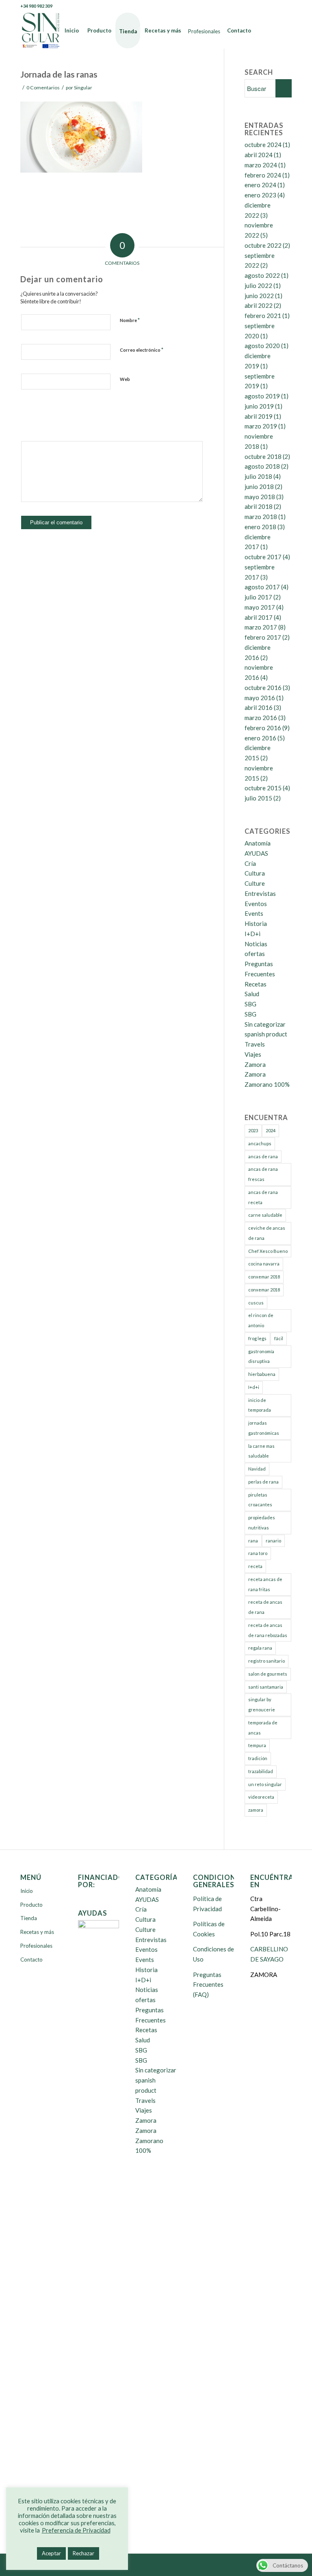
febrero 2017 (263, 637)
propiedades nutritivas (262, 1523)
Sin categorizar (265, 1024)
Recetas (256, 984)
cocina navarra (264, 1264)
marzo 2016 (261, 718)
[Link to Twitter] (261, 6)
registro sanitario (266, 1661)
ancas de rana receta (263, 1197)
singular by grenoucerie (262, 1704)
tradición (258, 1758)
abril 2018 (259, 506)
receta (255, 1566)
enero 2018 (260, 527)
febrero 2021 (263, 316)
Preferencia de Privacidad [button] (76, 2530)
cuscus (256, 1303)
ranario (273, 1541)
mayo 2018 (260, 497)
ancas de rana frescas (263, 1174)
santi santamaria (266, 1687)
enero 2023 (260, 195)
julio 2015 (258, 798)
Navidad (257, 1469)
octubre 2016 (263, 688)
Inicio (27, 1891)
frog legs (257, 1338)
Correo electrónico (142, 350)
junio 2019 (259, 406)
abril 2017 (259, 617)
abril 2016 (259, 707)
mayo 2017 (260, 607)
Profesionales (36, 1946)
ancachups (260, 1143)
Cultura (255, 873)
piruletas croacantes (260, 1500)
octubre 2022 (263, 245)
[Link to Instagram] (286, 6)
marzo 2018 (261, 517)
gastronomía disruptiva (261, 1356)
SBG (250, 1004)
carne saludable (265, 1215)
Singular (83, 88)
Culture (255, 883)
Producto (31, 1905)
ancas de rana (263, 1156)
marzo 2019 (261, 426)
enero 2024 (260, 185)
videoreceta (261, 1797)
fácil (279, 1338)
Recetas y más (37, 1932)
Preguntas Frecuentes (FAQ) (208, 1985)
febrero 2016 (263, 728)
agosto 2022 (262, 275)
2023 (253, 1130)
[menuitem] (72, 30)
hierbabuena (262, 1374)
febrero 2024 (263, 175)
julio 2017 (258, 597)
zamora (256, 1810)
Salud (252, 994)
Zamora (255, 1064)
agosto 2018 (262, 466)
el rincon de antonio (261, 1320)
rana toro (258, 1553)
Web (125, 379)
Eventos (256, 904)
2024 (271, 1130)
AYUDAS (256, 853)
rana (253, 1541)
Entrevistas (260, 893)
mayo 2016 (260, 698)
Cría (250, 863)
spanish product (266, 1034)
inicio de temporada (260, 1405)
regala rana (260, 1648)
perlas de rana (263, 1482)
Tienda (29, 1918)
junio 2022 (259, 296)
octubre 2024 (263, 145)
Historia (256, 924)
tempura (257, 1745)
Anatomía (258, 843)
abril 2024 (259, 155)
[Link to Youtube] (273, 6)
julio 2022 (258, 286)
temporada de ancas (263, 1728)
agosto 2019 (262, 396)
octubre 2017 (263, 557)
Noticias (256, 944)
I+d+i (254, 1387)
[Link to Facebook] (249, 6)
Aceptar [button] (51, 2553)
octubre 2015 (263, 788)
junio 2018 (259, 487)
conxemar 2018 (264, 1277)
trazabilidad (261, 1771)
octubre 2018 (263, 456)
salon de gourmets (268, 1674)
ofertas (255, 954)
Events (254, 913)
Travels (255, 1044)
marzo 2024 (261, 165)
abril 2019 (259, 416)
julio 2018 (258, 476)
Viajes (253, 1054)
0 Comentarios (43, 88)
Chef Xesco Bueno (268, 1251)
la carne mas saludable (261, 1451)
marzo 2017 (261, 627)
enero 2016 (260, 738)
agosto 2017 (262, 587)
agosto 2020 (262, 346)
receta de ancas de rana (265, 1607)
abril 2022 (259, 305)
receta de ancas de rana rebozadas (268, 1630)
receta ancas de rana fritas (265, 1584)
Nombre (130, 320)
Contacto (31, 1960)
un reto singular (265, 1784)
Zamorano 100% (267, 1084)
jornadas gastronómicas (264, 1428)
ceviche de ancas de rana (267, 1233)
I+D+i (252, 934)
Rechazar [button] (83, 2553)
